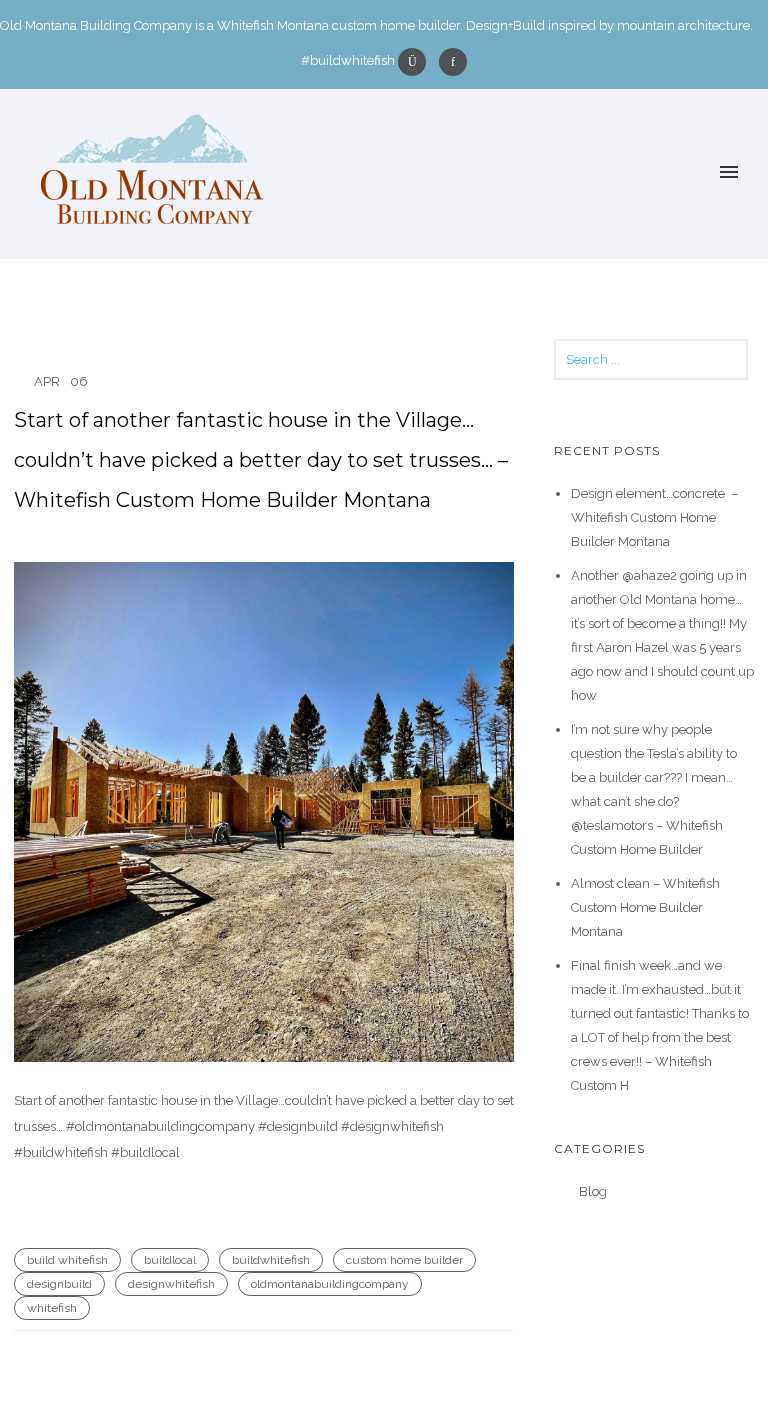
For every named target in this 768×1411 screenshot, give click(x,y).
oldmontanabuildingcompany (330, 1284)
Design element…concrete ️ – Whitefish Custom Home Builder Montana (654, 517)
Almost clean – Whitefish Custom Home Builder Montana (645, 907)
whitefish (52, 1308)
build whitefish (67, 1260)
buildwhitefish (271, 1260)
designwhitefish (171, 1284)
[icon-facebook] (453, 62)
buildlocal (170, 1260)
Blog (593, 1191)
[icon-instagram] (417, 62)
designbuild (59, 1284)
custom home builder (404, 1260)
